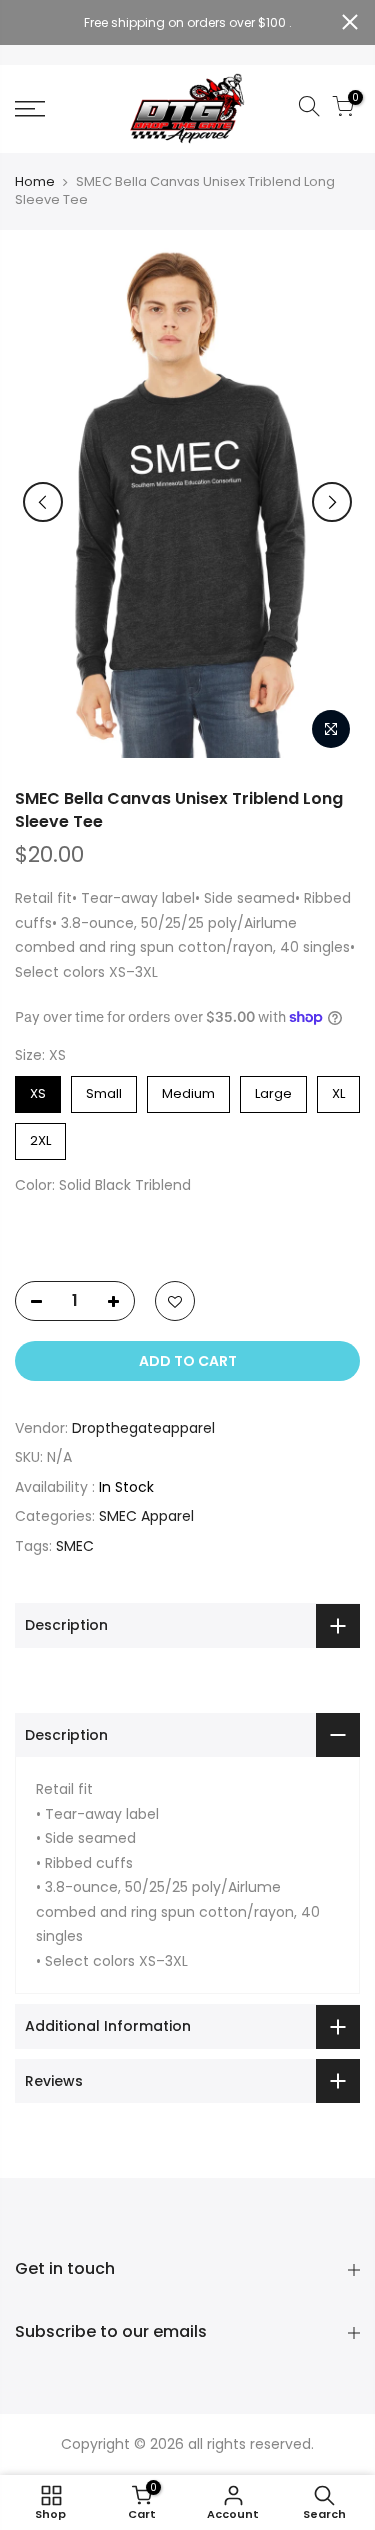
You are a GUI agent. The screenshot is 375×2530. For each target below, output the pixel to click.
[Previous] (43, 502)
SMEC (75, 1546)
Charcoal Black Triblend (122, 1223)
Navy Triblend (77, 1223)
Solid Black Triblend (32, 1223)
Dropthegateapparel (143, 1428)
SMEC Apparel (146, 1516)
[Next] (332, 502)
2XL (40, 1136)
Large (274, 1089)
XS (38, 1089)
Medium (188, 1089)
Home (35, 182)
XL (338, 1089)
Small (104, 1089)
